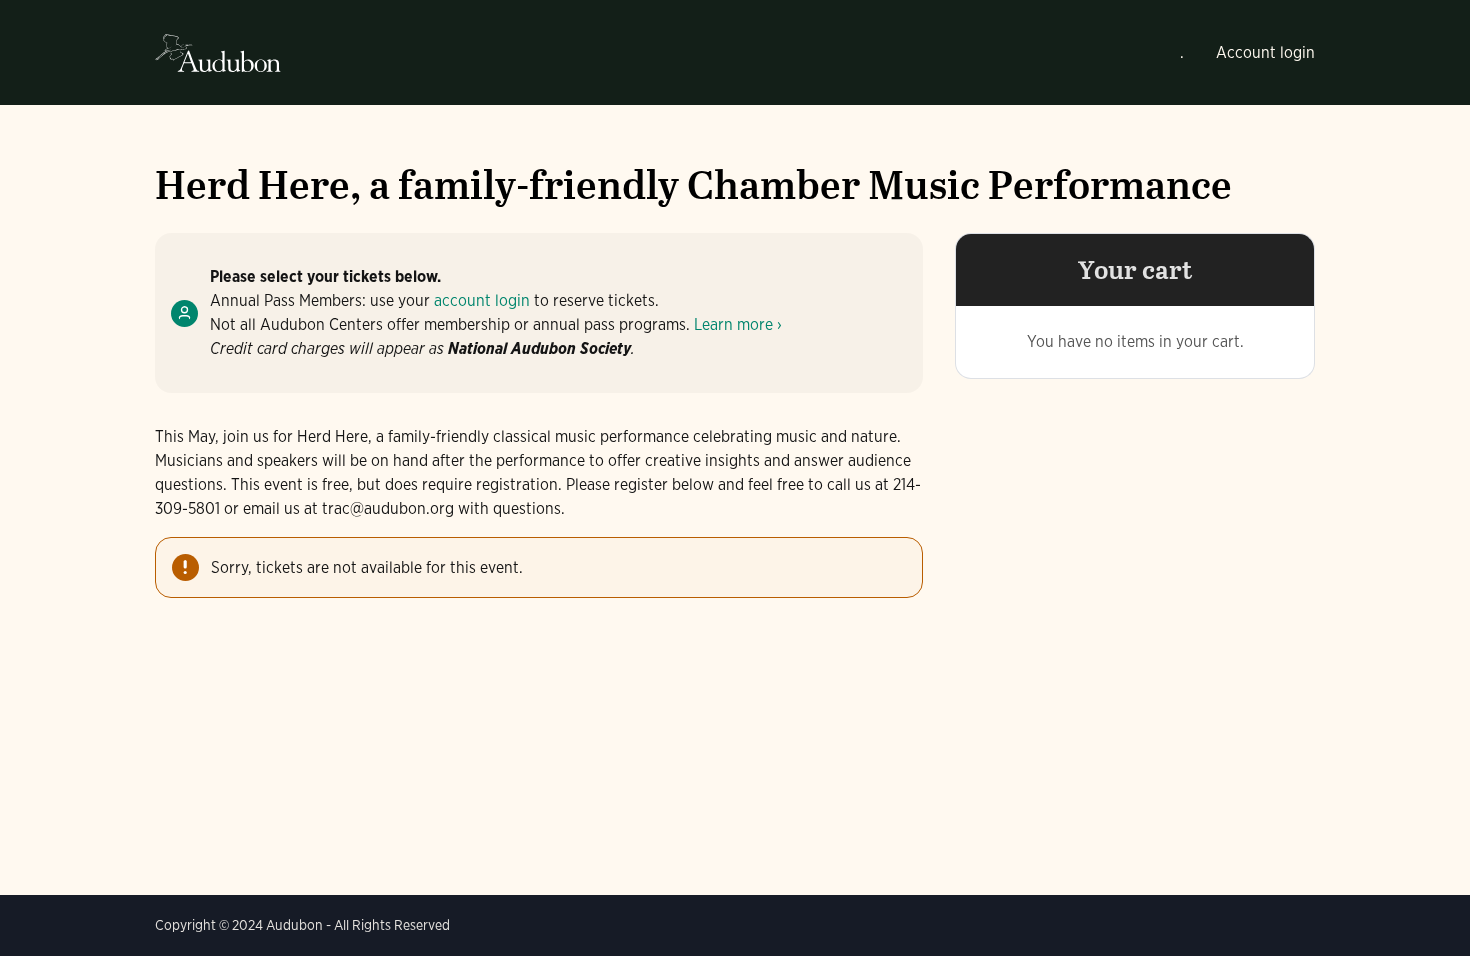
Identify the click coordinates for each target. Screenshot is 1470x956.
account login (482, 300)
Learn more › (738, 324)
